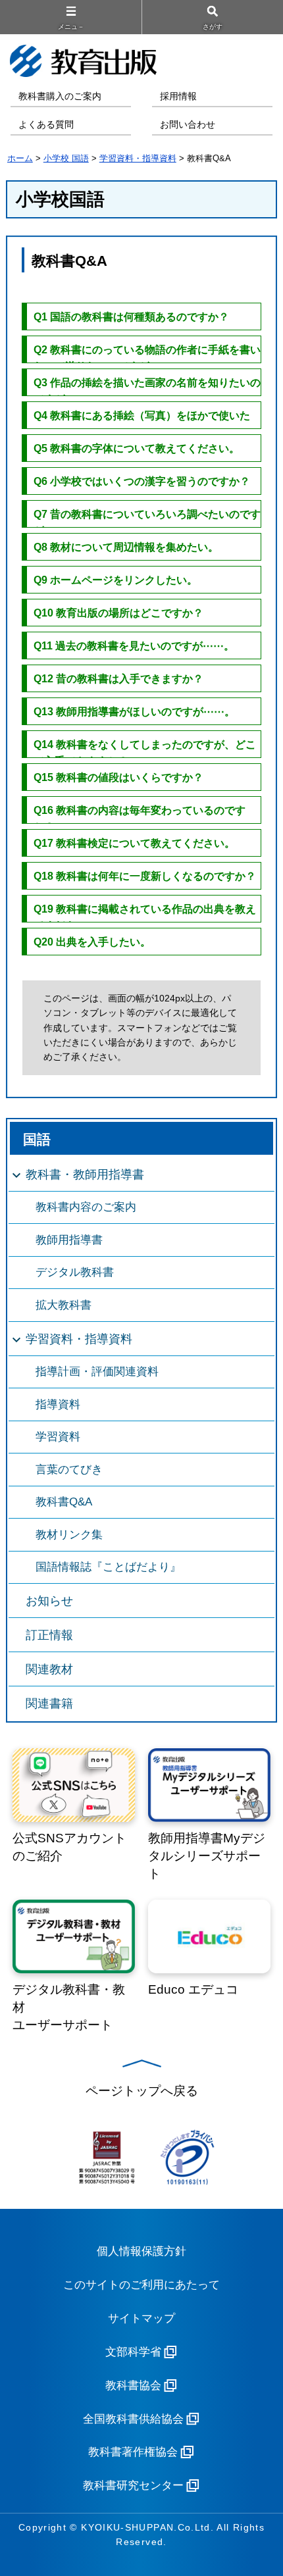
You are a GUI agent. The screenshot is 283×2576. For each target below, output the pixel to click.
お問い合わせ (188, 125)
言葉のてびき (69, 1470)
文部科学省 (133, 2352)
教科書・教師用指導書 (85, 1174)
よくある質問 (46, 125)
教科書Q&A (64, 1502)
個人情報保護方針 (141, 2251)
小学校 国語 (66, 158)
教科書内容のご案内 (86, 1207)
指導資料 (58, 1404)
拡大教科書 (64, 1305)
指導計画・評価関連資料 (97, 1372)
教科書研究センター (133, 2486)
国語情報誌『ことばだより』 (108, 1567)
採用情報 (178, 96)
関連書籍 (49, 1704)
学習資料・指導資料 (138, 158)
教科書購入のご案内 (60, 96)
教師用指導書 (69, 1240)
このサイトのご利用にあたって (141, 2285)
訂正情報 (49, 1635)
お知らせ (49, 1601)
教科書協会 (133, 2386)
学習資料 (58, 1437)
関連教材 (49, 1669)
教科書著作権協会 (133, 2452)
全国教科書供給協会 (133, 2419)
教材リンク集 (69, 1535)
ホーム (20, 158)
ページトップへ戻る (142, 2091)
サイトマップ (141, 2318)
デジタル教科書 (75, 1272)
